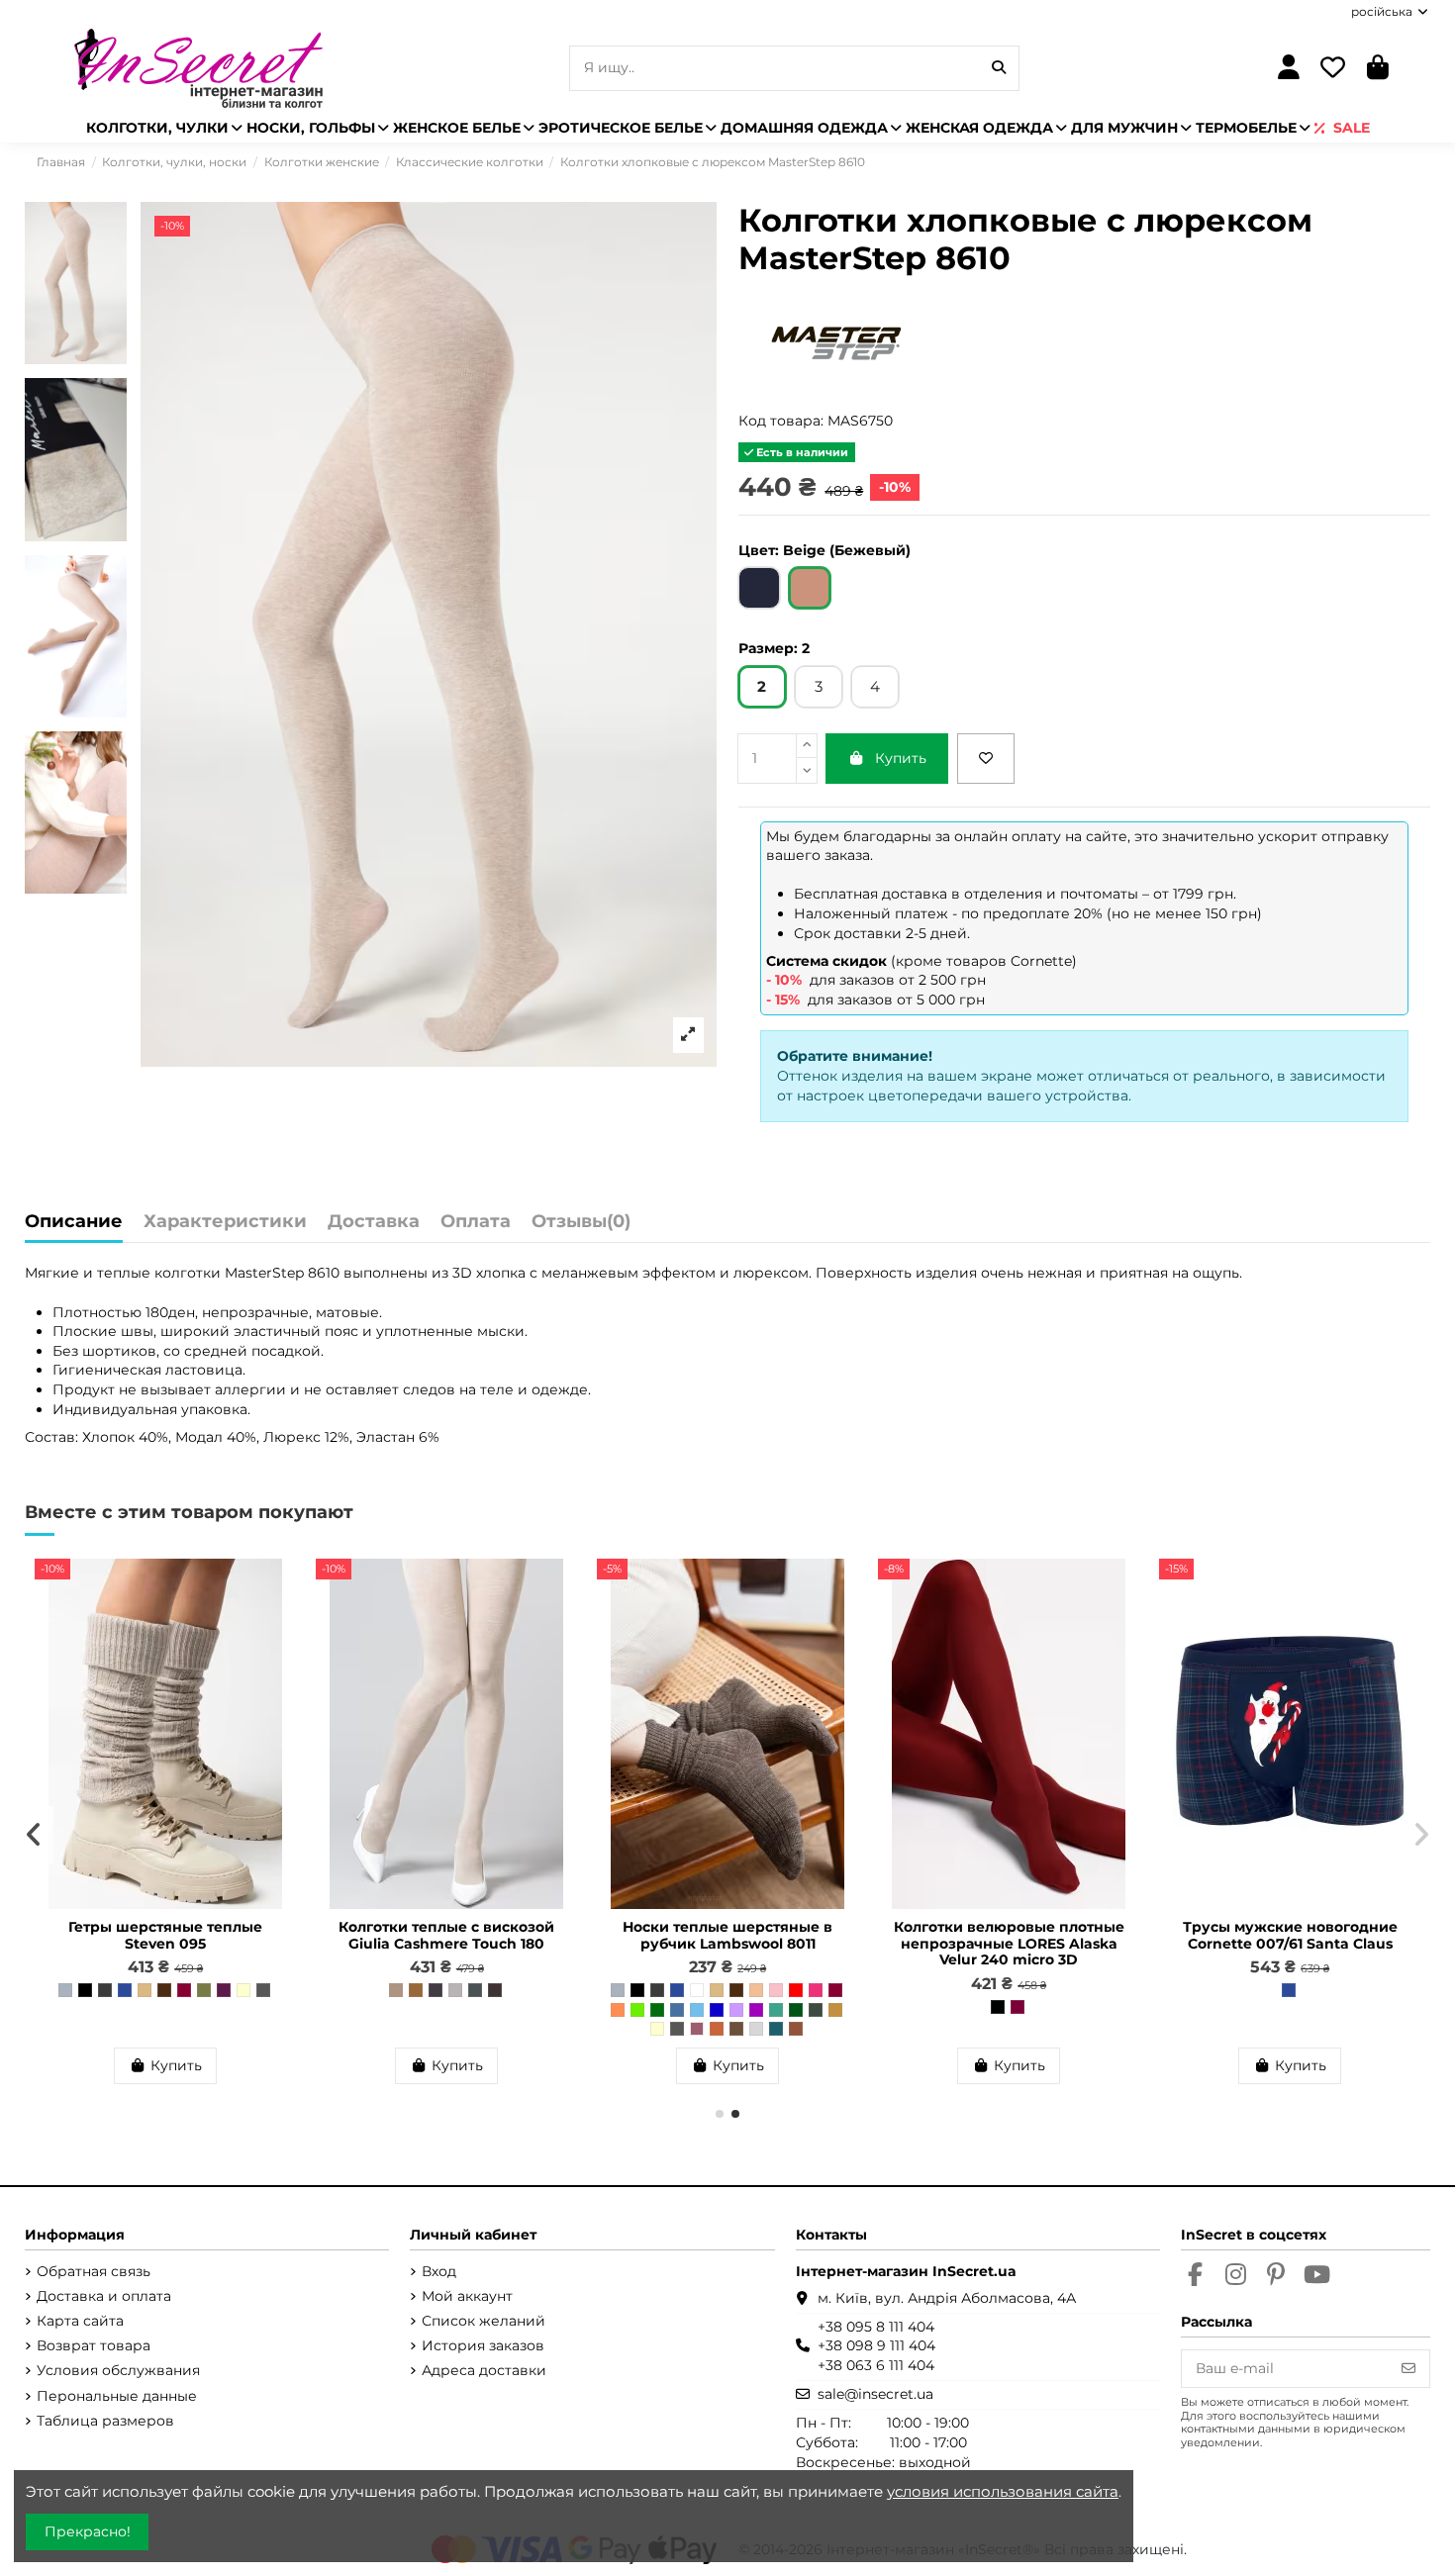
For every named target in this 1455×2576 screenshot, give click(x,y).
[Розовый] (776, 1990)
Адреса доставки (484, 2370)
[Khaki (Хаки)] (816, 2010)
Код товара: (781, 421)
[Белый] (697, 1990)
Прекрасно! (88, 2531)
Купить (901, 758)
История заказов (483, 2345)
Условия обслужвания (118, 2370)
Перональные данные (117, 2396)
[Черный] (85, 1990)
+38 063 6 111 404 (876, 2365)
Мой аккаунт (467, 2296)
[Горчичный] (835, 2010)
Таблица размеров (105, 2421)
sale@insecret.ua (875, 2394)
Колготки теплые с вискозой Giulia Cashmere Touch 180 (446, 1935)
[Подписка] (1408, 2369)
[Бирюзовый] (776, 2010)
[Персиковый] (756, 1990)
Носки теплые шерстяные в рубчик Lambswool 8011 (727, 1935)
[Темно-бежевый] (736, 2029)
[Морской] (776, 2029)
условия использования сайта (1003, 2491)
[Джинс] (677, 2010)
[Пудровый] (697, 2029)
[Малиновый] (816, 1990)
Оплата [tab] (476, 1222)
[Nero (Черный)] (998, 2007)
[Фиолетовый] (756, 2010)
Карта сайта (80, 2321)
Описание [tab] (74, 1222)
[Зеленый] (657, 2010)
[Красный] (796, 1990)
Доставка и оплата (104, 2296)
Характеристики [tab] (225, 1222)
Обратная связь (94, 2271)
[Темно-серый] (263, 1990)
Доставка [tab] (374, 1222)
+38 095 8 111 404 (876, 2327)
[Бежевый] (145, 1990)
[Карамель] (796, 2029)
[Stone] (475, 1990)
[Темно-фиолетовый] (224, 1990)
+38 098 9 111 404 (876, 2345)
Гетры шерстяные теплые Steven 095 (165, 1935)
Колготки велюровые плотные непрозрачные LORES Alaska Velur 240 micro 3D (1009, 1944)
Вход (439, 2271)
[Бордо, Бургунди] (184, 1990)
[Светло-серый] (756, 2029)
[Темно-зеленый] (796, 2010)
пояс (341, 1331)
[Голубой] (697, 2010)
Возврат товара (94, 2345)
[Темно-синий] (125, 1990)
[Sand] (396, 1990)
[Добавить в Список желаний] (986, 759)
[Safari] (416, 1990)
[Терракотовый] (717, 2029)
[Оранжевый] (618, 2010)
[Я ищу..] (999, 68)
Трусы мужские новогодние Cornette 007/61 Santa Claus (1290, 1935)
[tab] (581, 1227)
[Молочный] (243, 1990)
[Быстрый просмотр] (280, 1623)
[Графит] (105, 1990)
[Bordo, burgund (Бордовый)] (1018, 2007)
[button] (720, 2114)
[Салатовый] (637, 2010)
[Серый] (65, 1990)
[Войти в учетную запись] (1288, 69)
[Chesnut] (495, 1990)
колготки (190, 1273)
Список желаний (484, 2321)
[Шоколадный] (164, 1990)
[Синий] (717, 2010)
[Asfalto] (436, 1990)
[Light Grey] (455, 1990)
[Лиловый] (736, 2010)
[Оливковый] (204, 1990)
